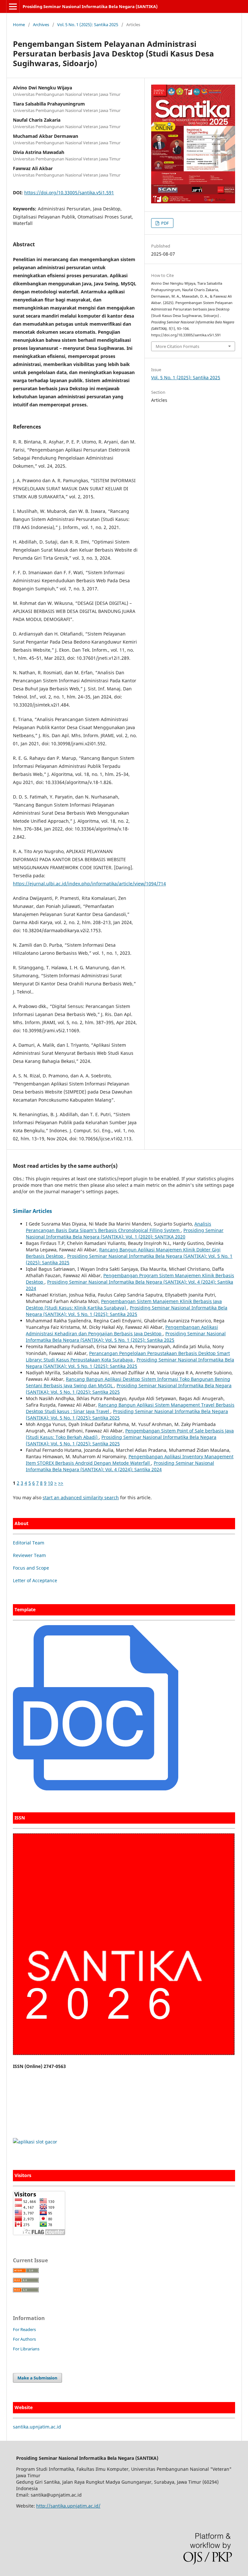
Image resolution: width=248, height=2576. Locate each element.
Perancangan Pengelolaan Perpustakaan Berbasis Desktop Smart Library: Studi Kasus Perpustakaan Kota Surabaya (128, 1356)
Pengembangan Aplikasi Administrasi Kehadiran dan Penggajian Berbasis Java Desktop (122, 1330)
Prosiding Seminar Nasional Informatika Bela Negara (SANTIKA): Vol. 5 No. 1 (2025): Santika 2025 (127, 1311)
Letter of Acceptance (35, 1580)
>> (61, 1483)
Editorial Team (29, 1543)
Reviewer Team (29, 1555)
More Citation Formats (177, 346)
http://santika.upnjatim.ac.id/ (68, 2506)
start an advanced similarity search (81, 1497)
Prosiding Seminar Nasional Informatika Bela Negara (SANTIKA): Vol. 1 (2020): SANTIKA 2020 (125, 1233)
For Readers (24, 2329)
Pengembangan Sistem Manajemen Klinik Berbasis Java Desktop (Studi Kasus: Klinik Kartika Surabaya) (124, 1304)
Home (19, 25)
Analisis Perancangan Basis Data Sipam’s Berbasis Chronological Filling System (119, 1227)
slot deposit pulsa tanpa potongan (50, 2104)
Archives (41, 25)
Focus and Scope (31, 1568)
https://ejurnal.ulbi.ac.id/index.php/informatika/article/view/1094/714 (89, 884)
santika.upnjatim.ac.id (37, 2427)
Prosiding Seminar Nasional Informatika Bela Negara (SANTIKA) (90, 6)
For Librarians (26, 2349)
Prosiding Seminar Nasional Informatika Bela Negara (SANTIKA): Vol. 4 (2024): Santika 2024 (120, 1466)
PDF (165, 223)
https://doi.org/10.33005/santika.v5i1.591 (69, 193)
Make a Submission (37, 2378)
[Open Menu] (13, 6)
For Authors (24, 2339)
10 (50, 1483)
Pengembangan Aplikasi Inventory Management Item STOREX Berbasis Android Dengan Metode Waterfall (130, 1460)
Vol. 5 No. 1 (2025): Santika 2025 (88, 25)
